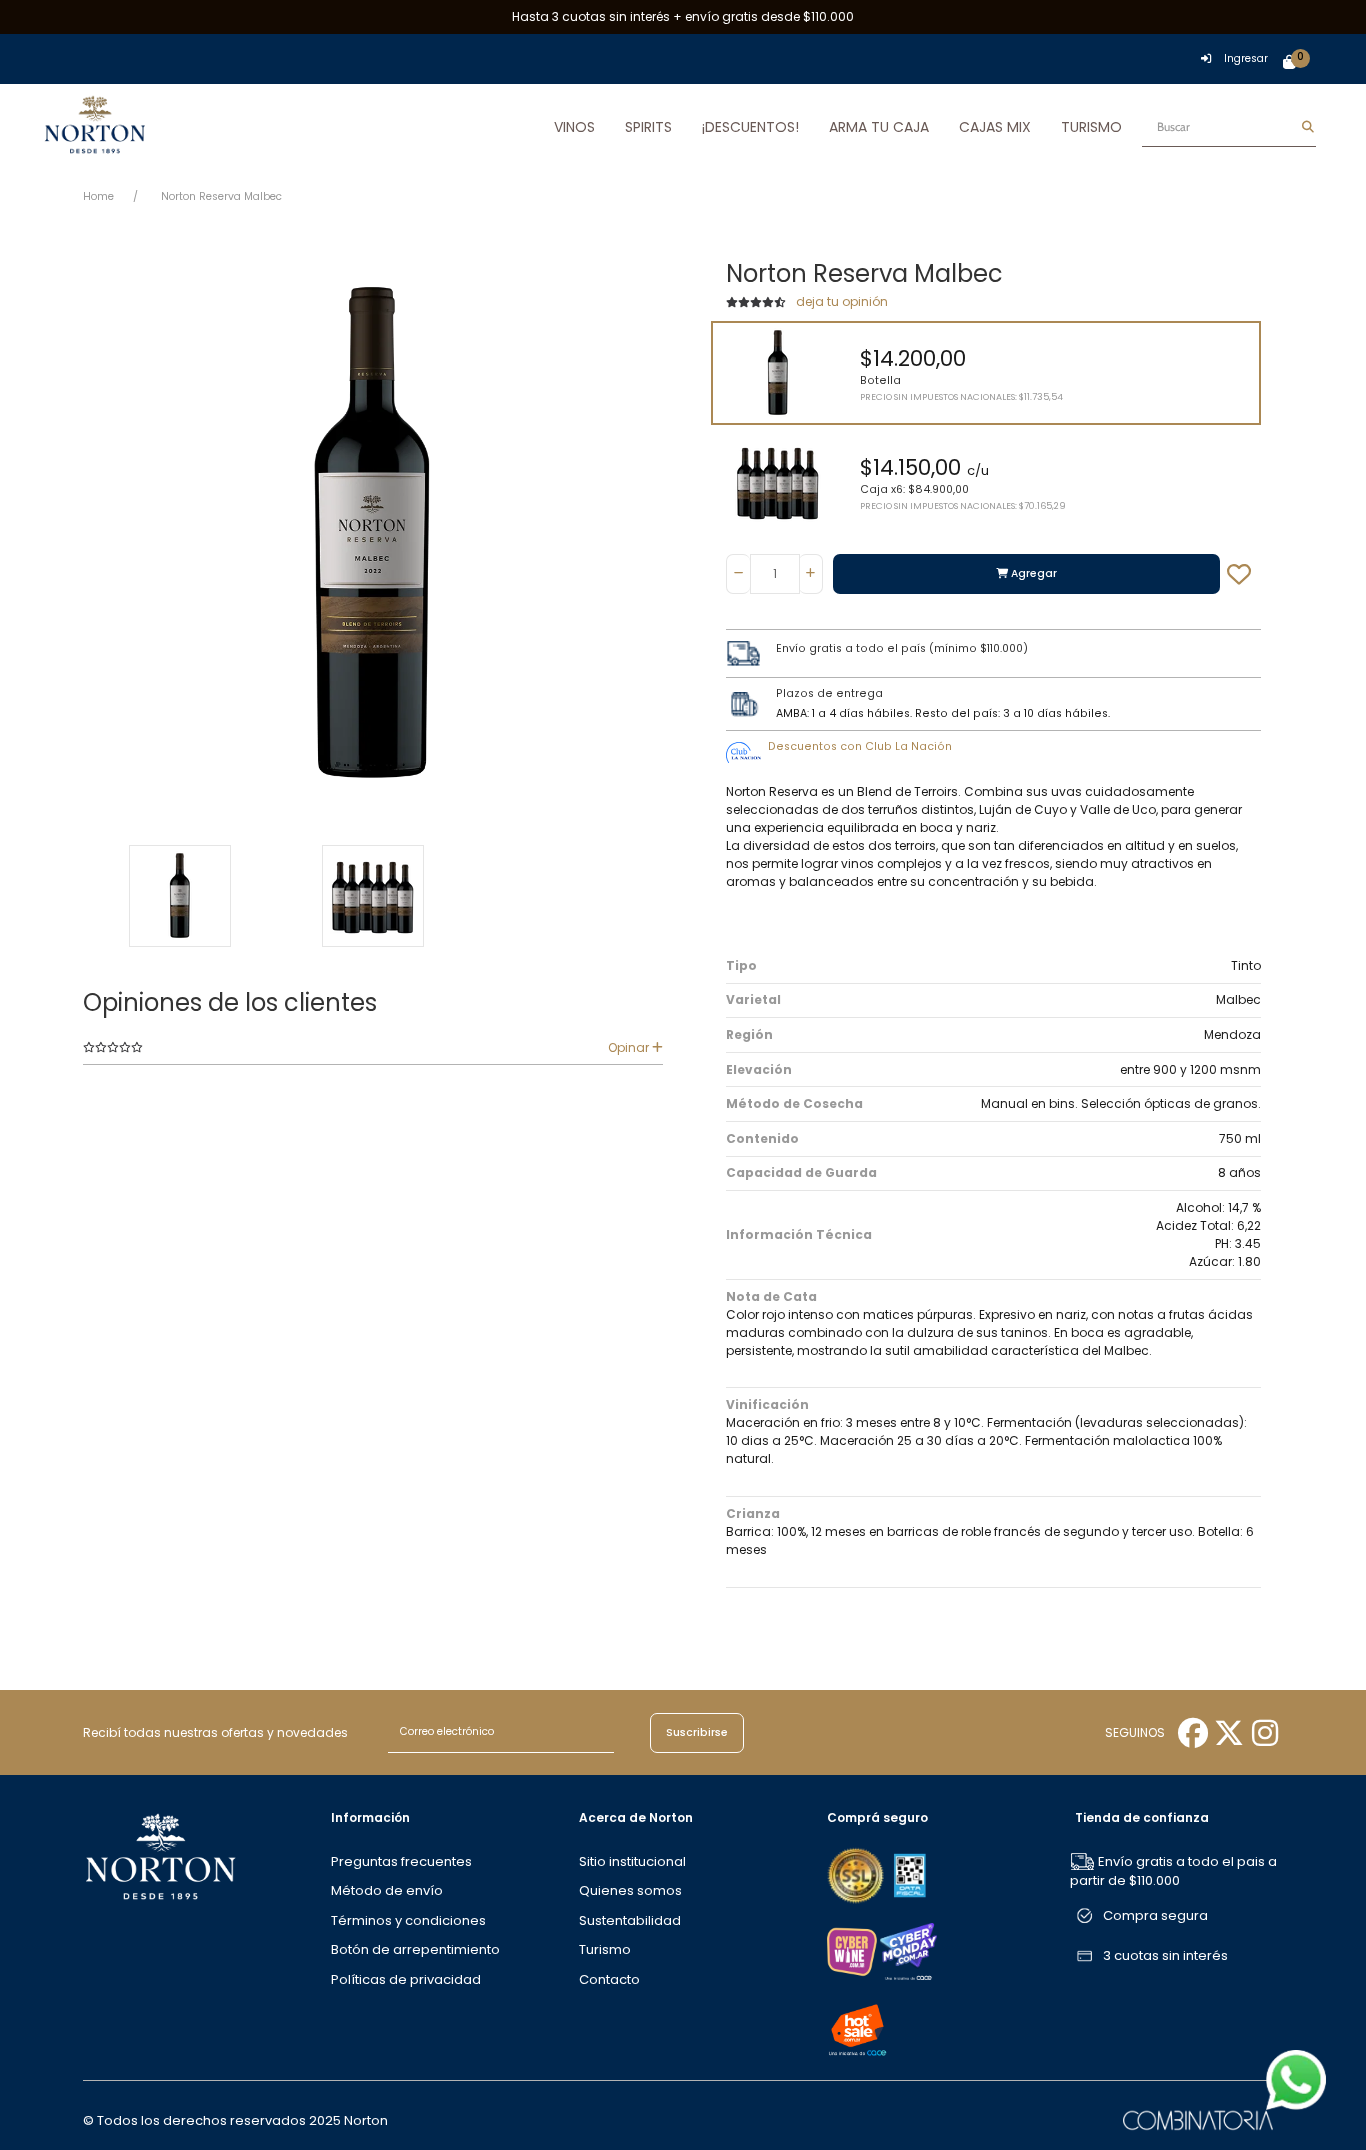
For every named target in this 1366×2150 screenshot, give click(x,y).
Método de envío (387, 1890)
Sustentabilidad (630, 1920)
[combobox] (1229, 127)
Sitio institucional (632, 1861)
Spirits (648, 127)
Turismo (1091, 127)
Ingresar (1246, 58)
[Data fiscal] (909, 1874)
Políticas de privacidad (406, 1979)
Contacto (609, 1979)
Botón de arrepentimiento (415, 1949)
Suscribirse (697, 1732)
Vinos (574, 127)
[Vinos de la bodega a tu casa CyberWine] (852, 1950)
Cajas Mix (995, 127)
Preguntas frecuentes (401, 1861)
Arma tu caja (879, 127)
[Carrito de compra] (1289, 63)
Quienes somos (630, 1890)
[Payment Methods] (857, 1874)
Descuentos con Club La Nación (860, 746)
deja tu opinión (842, 301)
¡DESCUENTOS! (750, 127)
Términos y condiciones (408, 1920)
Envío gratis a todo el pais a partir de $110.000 (1173, 1871)
